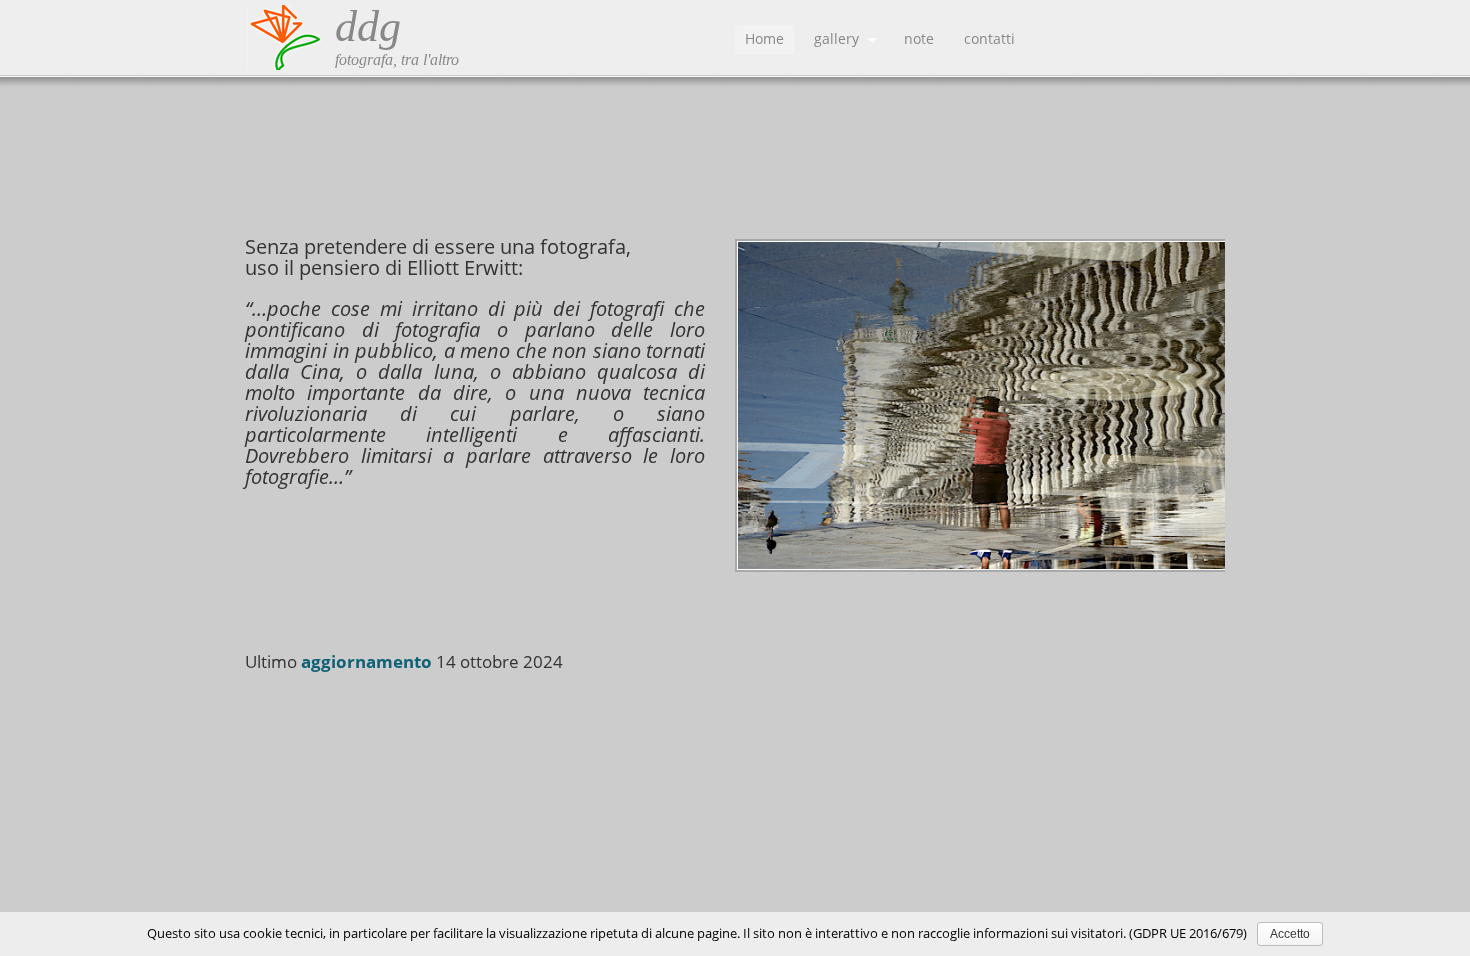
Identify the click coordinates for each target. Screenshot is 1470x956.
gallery (831, 41)
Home (764, 38)
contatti (989, 38)
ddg (368, 26)
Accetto (1290, 934)
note (919, 38)
